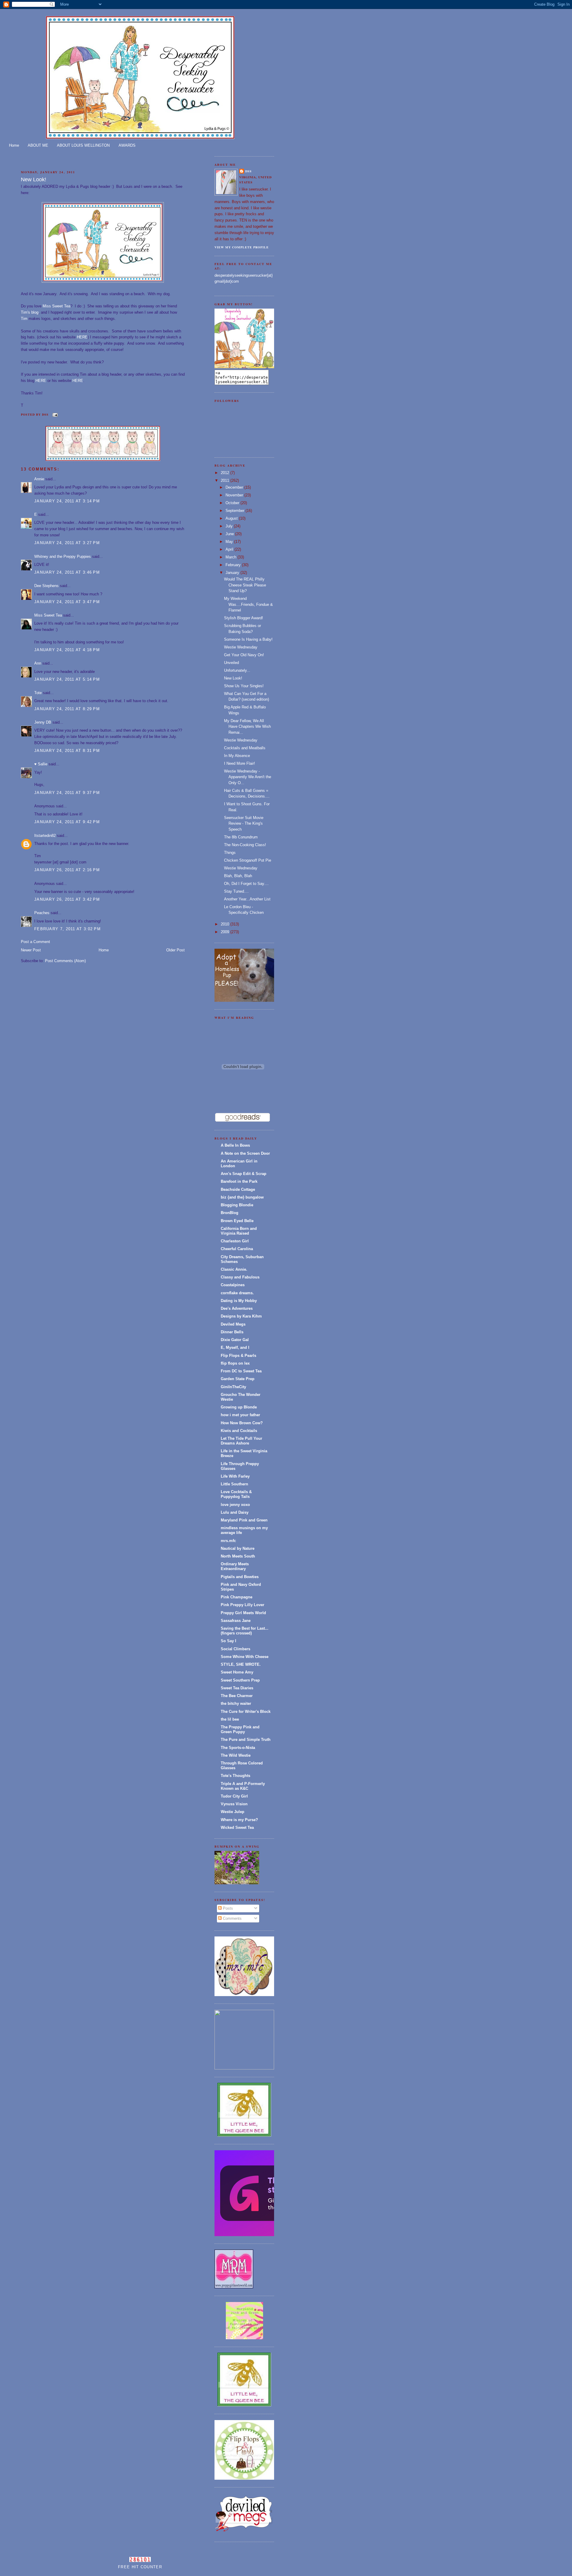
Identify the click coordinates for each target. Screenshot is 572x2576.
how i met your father (240, 1415)
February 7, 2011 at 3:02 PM (67, 929)
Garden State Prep (238, 1379)
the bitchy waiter (236, 1703)
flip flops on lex (235, 1363)
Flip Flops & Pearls (238, 1356)
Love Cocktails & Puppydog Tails (236, 1494)
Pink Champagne (237, 1597)
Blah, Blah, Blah (238, 876)
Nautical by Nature (238, 1548)
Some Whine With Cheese (245, 1657)
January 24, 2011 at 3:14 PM (67, 501)
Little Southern (234, 1484)
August (232, 518)
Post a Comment (35, 942)
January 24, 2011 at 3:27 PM (67, 543)
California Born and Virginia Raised (239, 1231)
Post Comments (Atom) (65, 961)
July (230, 526)
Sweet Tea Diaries (237, 1688)
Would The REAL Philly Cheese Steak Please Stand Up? (245, 585)
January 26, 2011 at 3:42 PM (67, 899)
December (235, 487)
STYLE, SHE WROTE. (241, 1664)
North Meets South (238, 1556)
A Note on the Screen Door (245, 1153)
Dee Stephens (46, 586)
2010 (226, 924)
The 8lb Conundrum (241, 837)
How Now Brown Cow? (242, 1423)
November (235, 495)
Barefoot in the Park (239, 1181)
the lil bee (230, 1719)
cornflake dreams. (237, 1293)
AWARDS (127, 145)
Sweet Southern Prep (240, 1680)
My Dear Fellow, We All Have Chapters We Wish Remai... (247, 727)
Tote (38, 693)
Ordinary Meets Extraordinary (235, 1566)
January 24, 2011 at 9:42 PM (67, 822)
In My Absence (237, 756)
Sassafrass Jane (236, 1621)
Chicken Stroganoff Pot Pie (248, 860)
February (234, 565)
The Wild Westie (236, 1755)
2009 (226, 932)
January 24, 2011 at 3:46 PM (67, 572)
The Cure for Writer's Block (246, 1712)
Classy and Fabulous (240, 1277)
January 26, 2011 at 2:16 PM (67, 870)
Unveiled (231, 663)
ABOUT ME (38, 145)
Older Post (175, 950)
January (233, 573)
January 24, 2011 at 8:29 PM (67, 709)
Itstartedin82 (45, 836)
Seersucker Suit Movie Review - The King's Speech (244, 823)
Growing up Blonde (239, 1407)
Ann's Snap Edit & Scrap (244, 1174)
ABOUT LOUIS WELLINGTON (83, 145)
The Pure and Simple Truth (246, 1740)
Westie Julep (233, 1812)
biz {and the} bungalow (242, 1197)
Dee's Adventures (237, 1308)
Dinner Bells (232, 1332)
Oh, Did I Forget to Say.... (246, 884)
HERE (82, 337)
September (236, 511)
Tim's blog (30, 312)
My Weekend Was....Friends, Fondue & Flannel (248, 604)
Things (230, 853)
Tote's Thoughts (236, 1776)
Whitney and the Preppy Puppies (63, 556)
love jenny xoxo (235, 1505)
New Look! (34, 179)
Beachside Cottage (238, 1189)
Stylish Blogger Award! (244, 618)
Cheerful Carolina (237, 1249)
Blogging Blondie (237, 1205)
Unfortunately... (237, 670)
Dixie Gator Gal (235, 1340)
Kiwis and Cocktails (239, 1431)
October (233, 503)
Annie (39, 479)
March (231, 557)
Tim (24, 319)
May (230, 542)
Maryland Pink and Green (244, 1520)
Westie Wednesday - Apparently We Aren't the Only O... (248, 777)
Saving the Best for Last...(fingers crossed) (245, 1631)
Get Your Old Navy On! (244, 655)
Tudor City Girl (234, 1796)
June (230, 534)
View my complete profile (242, 247)
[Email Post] (54, 414)
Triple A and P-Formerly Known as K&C (243, 1786)
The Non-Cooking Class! (245, 845)
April (230, 549)
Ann (38, 663)
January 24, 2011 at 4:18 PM (67, 650)
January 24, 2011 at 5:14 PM (67, 679)
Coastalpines (233, 1285)
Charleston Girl (235, 1241)
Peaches (42, 913)
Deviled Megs (233, 1324)
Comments (232, 1918)
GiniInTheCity (233, 1387)
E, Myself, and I (235, 1347)
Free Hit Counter (140, 2567)
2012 (226, 473)
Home (14, 145)
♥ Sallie (41, 764)
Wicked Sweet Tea (237, 1827)
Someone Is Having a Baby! (248, 639)
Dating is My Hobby (239, 1301)
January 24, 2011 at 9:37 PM (67, 793)
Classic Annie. (234, 1269)
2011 (226, 480)
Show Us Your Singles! (244, 686)
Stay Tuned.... (236, 891)
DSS (248, 171)
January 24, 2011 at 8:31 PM (67, 751)
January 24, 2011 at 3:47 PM (67, 602)
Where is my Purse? (239, 1820)
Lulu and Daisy (235, 1512)
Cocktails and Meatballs (245, 748)
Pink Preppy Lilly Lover (243, 1605)
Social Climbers (236, 1649)
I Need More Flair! (240, 763)
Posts (227, 1908)
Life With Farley (235, 1476)
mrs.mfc (228, 1541)
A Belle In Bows (235, 1145)
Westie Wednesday (241, 647)
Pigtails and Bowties (240, 1577)
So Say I (229, 1641)
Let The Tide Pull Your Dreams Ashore (241, 1441)
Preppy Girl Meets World (243, 1613)
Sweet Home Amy (237, 1672)
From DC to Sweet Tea (241, 1371)
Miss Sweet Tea (56, 306)
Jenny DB (43, 722)
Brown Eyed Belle (237, 1221)
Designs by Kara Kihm (241, 1316)
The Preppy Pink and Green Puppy (240, 1729)
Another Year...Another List (247, 899)
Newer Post (31, 950)
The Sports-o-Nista (238, 1748)
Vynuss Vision (234, 1804)
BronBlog (230, 1213)
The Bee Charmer (237, 1696)
